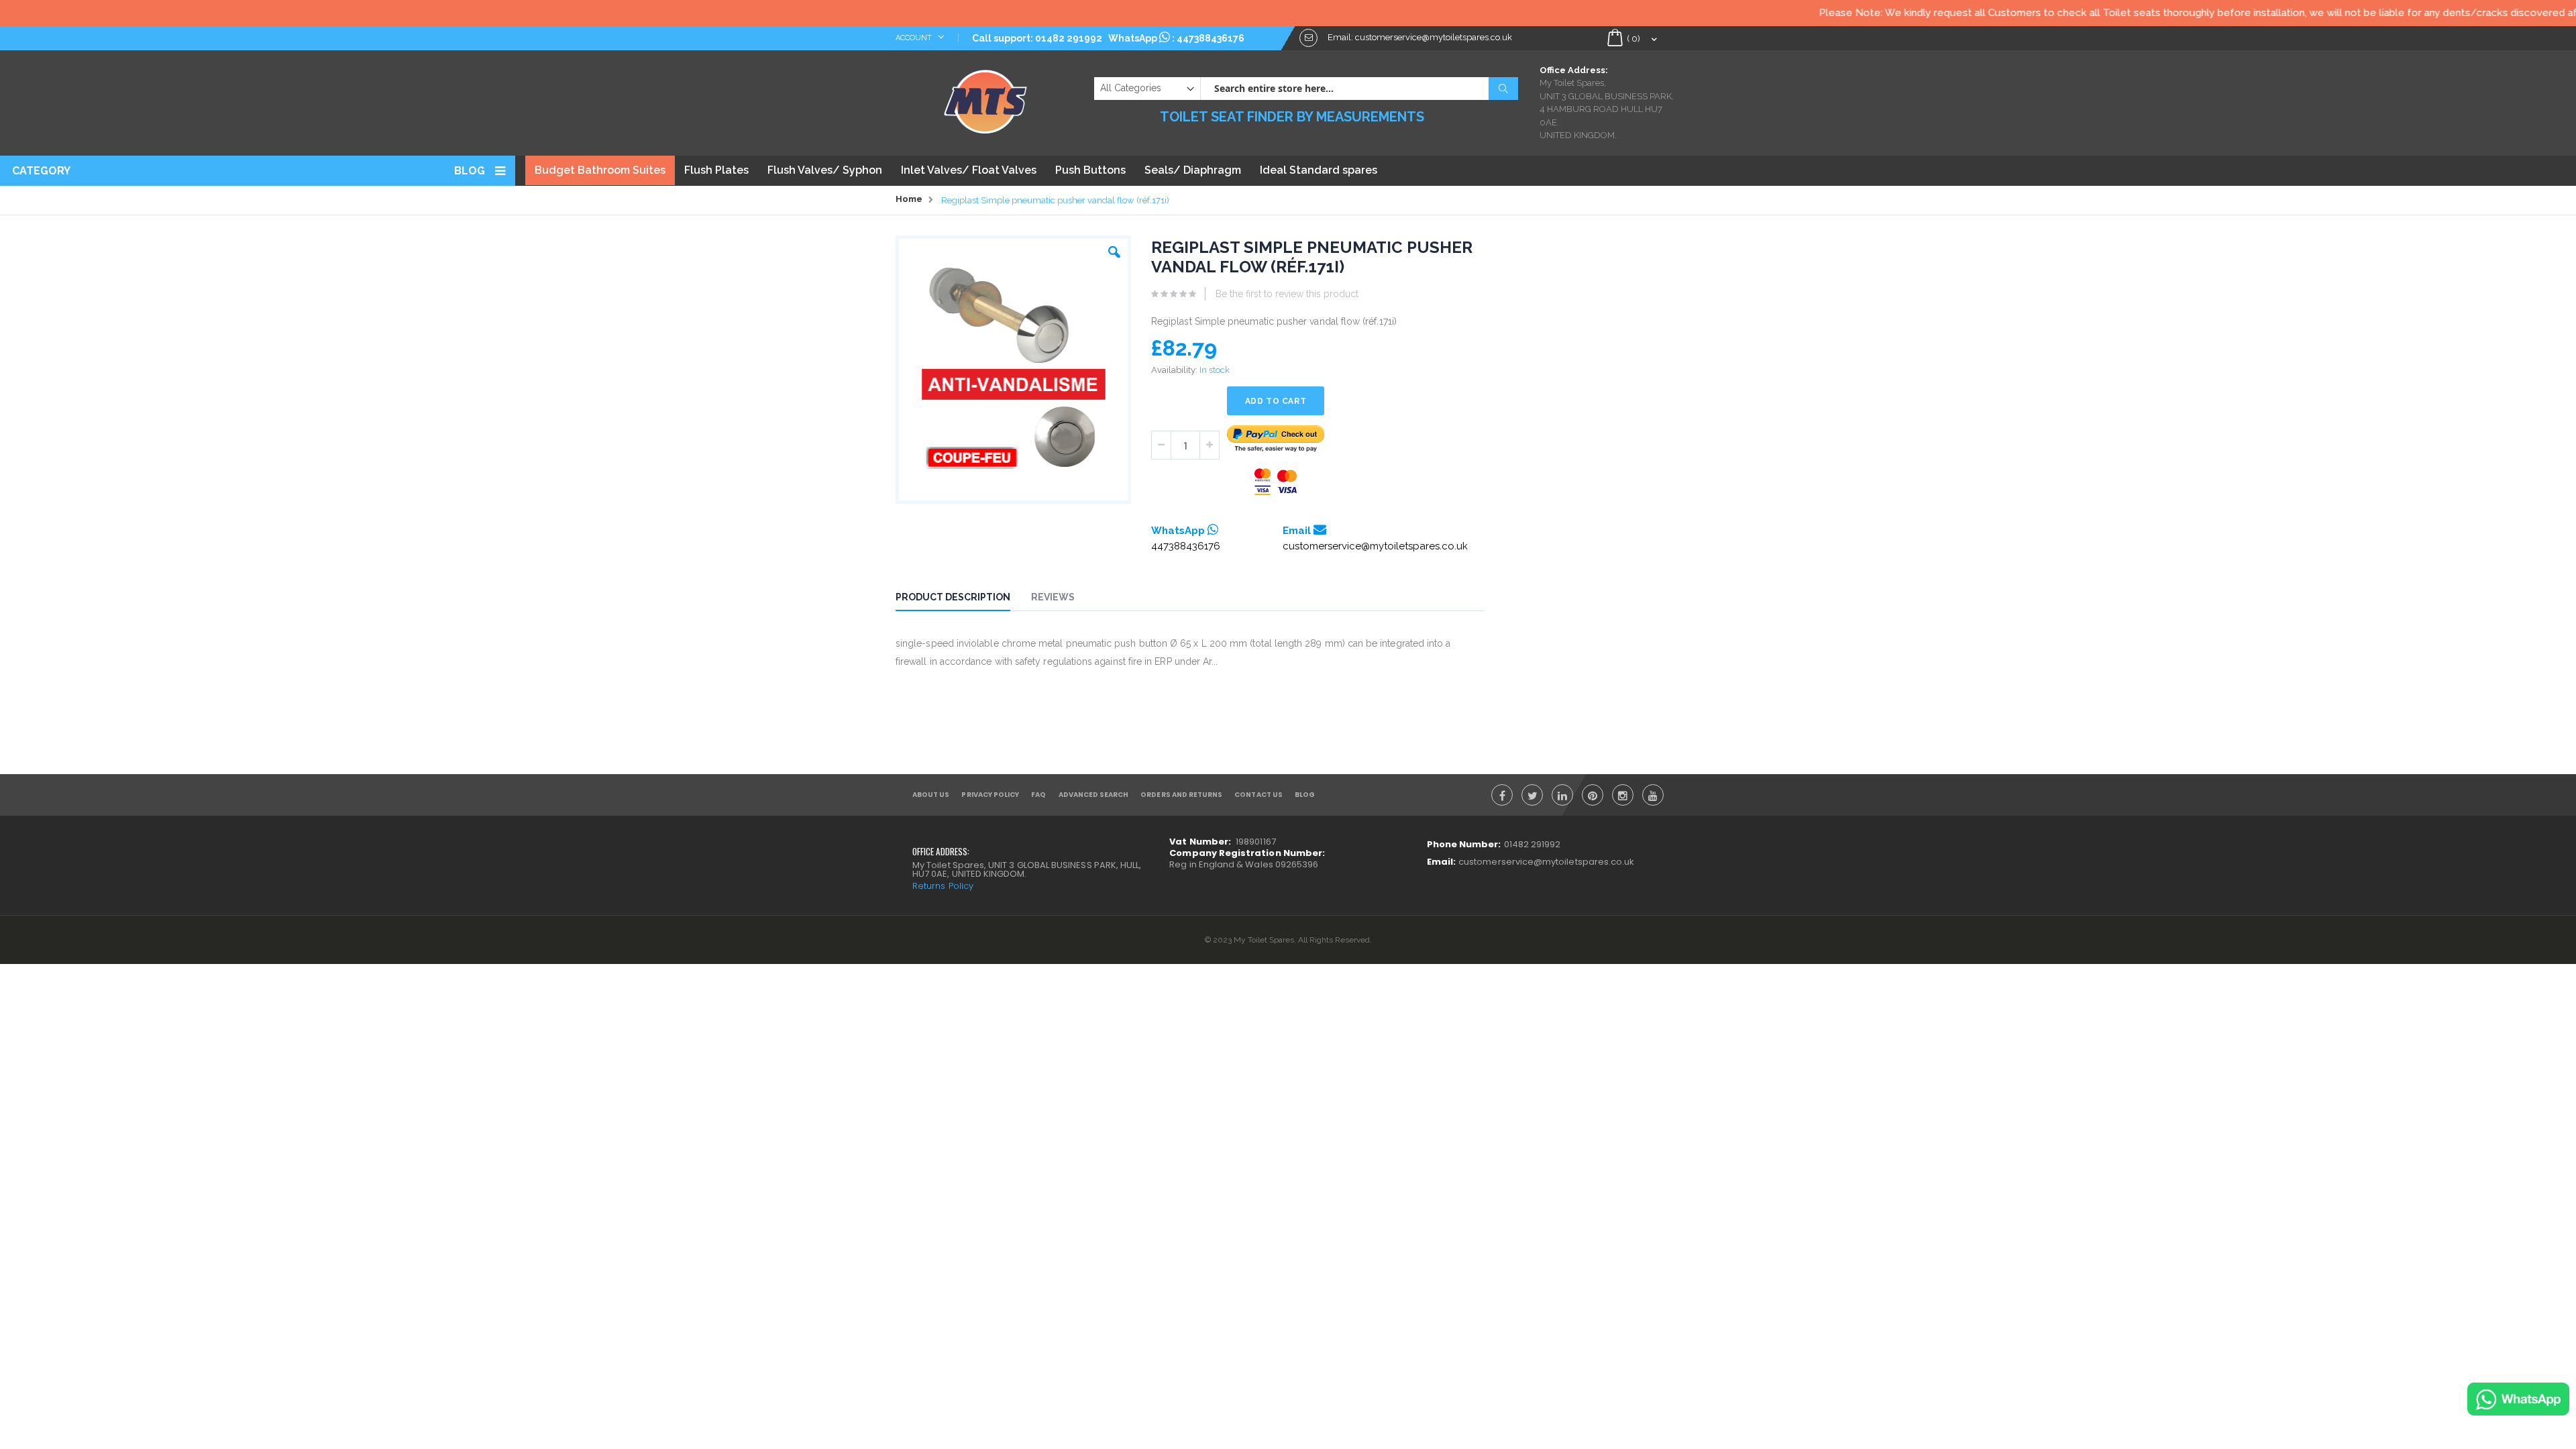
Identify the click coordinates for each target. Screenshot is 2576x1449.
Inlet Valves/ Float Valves (969, 170)
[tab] (963, 599)
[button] (1114, 249)
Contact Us (1258, 795)
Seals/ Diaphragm (1193, 170)
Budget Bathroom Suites (600, 170)
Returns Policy (943, 886)
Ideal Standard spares (1319, 170)
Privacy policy (990, 795)
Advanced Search (1094, 795)
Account (915, 38)
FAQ (1038, 795)
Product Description (953, 597)
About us (931, 795)
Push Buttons (1090, 170)
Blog (470, 171)
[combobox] (1359, 89)
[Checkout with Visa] (1276, 482)
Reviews (1053, 597)
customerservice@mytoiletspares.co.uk (1375, 546)
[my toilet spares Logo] (986, 99)
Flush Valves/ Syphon (825, 170)
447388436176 (1211, 38)
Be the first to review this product (1287, 294)
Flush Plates (716, 170)
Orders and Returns (1181, 795)
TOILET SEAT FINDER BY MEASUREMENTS (1292, 117)
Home (909, 199)
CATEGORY (41, 171)
